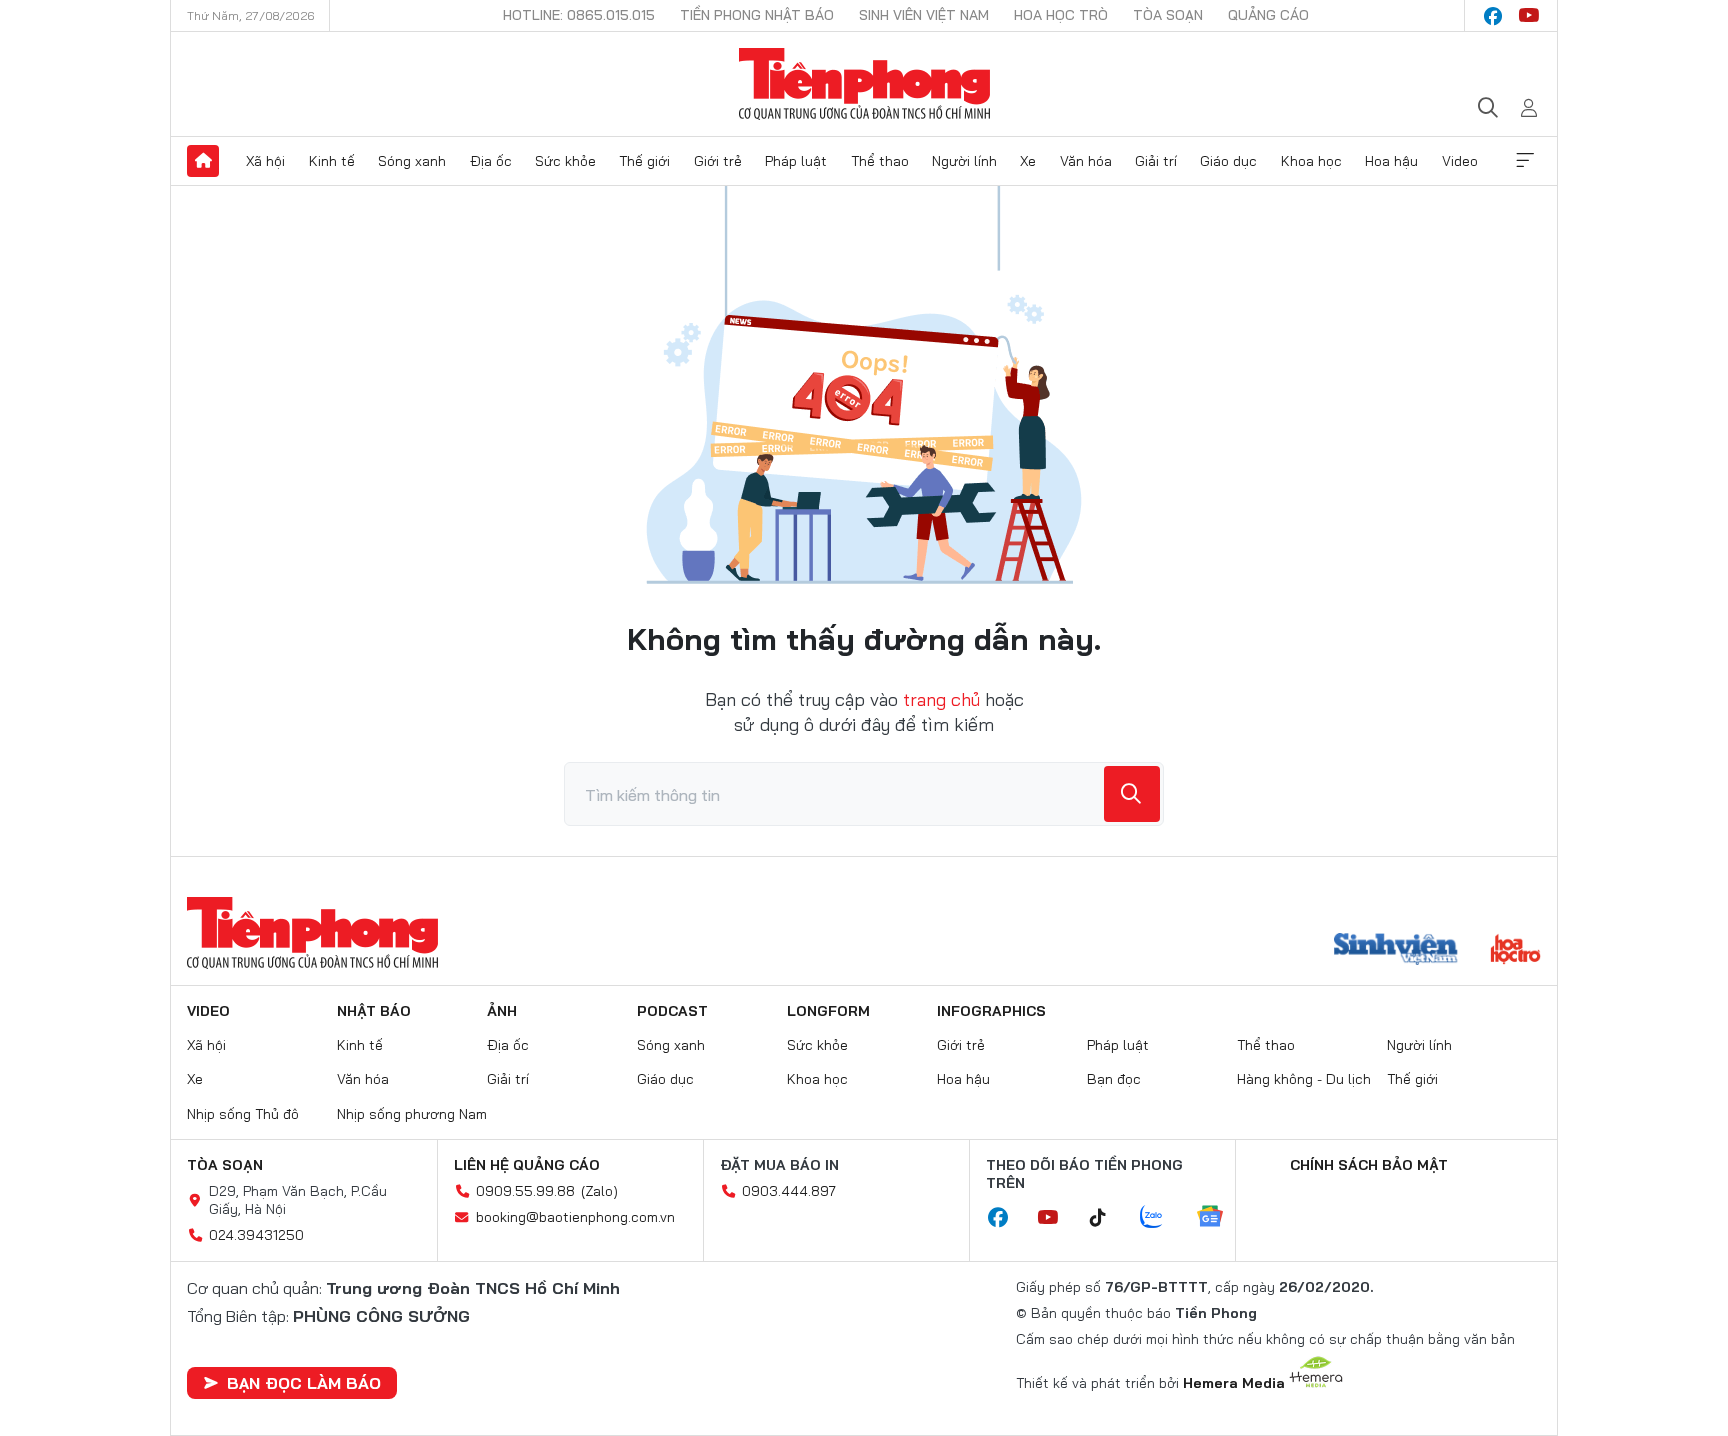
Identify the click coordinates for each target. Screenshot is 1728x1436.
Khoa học (1311, 161)
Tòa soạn (1168, 15)
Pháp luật (796, 161)
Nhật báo (374, 1011)
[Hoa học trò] (1515, 951)
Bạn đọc (1114, 1079)
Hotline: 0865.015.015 (579, 15)
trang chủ (941, 699)
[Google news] (1220, 1218)
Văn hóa (1086, 161)
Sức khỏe (565, 161)
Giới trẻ (718, 161)
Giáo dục (1228, 161)
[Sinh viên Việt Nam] (1396, 951)
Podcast (672, 1011)
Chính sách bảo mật (1369, 1165)
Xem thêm (1525, 161)
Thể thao (880, 161)
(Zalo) (599, 1191)
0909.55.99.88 (525, 1191)
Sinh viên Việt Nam (924, 15)
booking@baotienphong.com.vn (575, 1217)
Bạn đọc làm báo (304, 1383)
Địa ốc (491, 161)
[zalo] (1162, 1218)
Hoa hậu (1391, 161)
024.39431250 (256, 1235)
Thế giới (644, 161)
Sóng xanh (412, 161)
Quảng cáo (1268, 15)
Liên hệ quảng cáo (527, 1165)
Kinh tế (332, 161)
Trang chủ (203, 161)
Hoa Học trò (1061, 15)
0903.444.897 (789, 1191)
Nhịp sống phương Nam (412, 1114)
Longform (828, 1011)
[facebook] (1493, 16)
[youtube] (1529, 16)
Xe (1028, 161)
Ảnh (502, 1011)
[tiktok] (1108, 1218)
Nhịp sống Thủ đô (243, 1114)
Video (1460, 161)
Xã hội (265, 161)
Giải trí (1156, 161)
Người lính (964, 161)
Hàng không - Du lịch (1304, 1079)
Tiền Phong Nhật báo (757, 15)
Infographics (991, 1011)
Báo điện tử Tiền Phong (864, 84)
